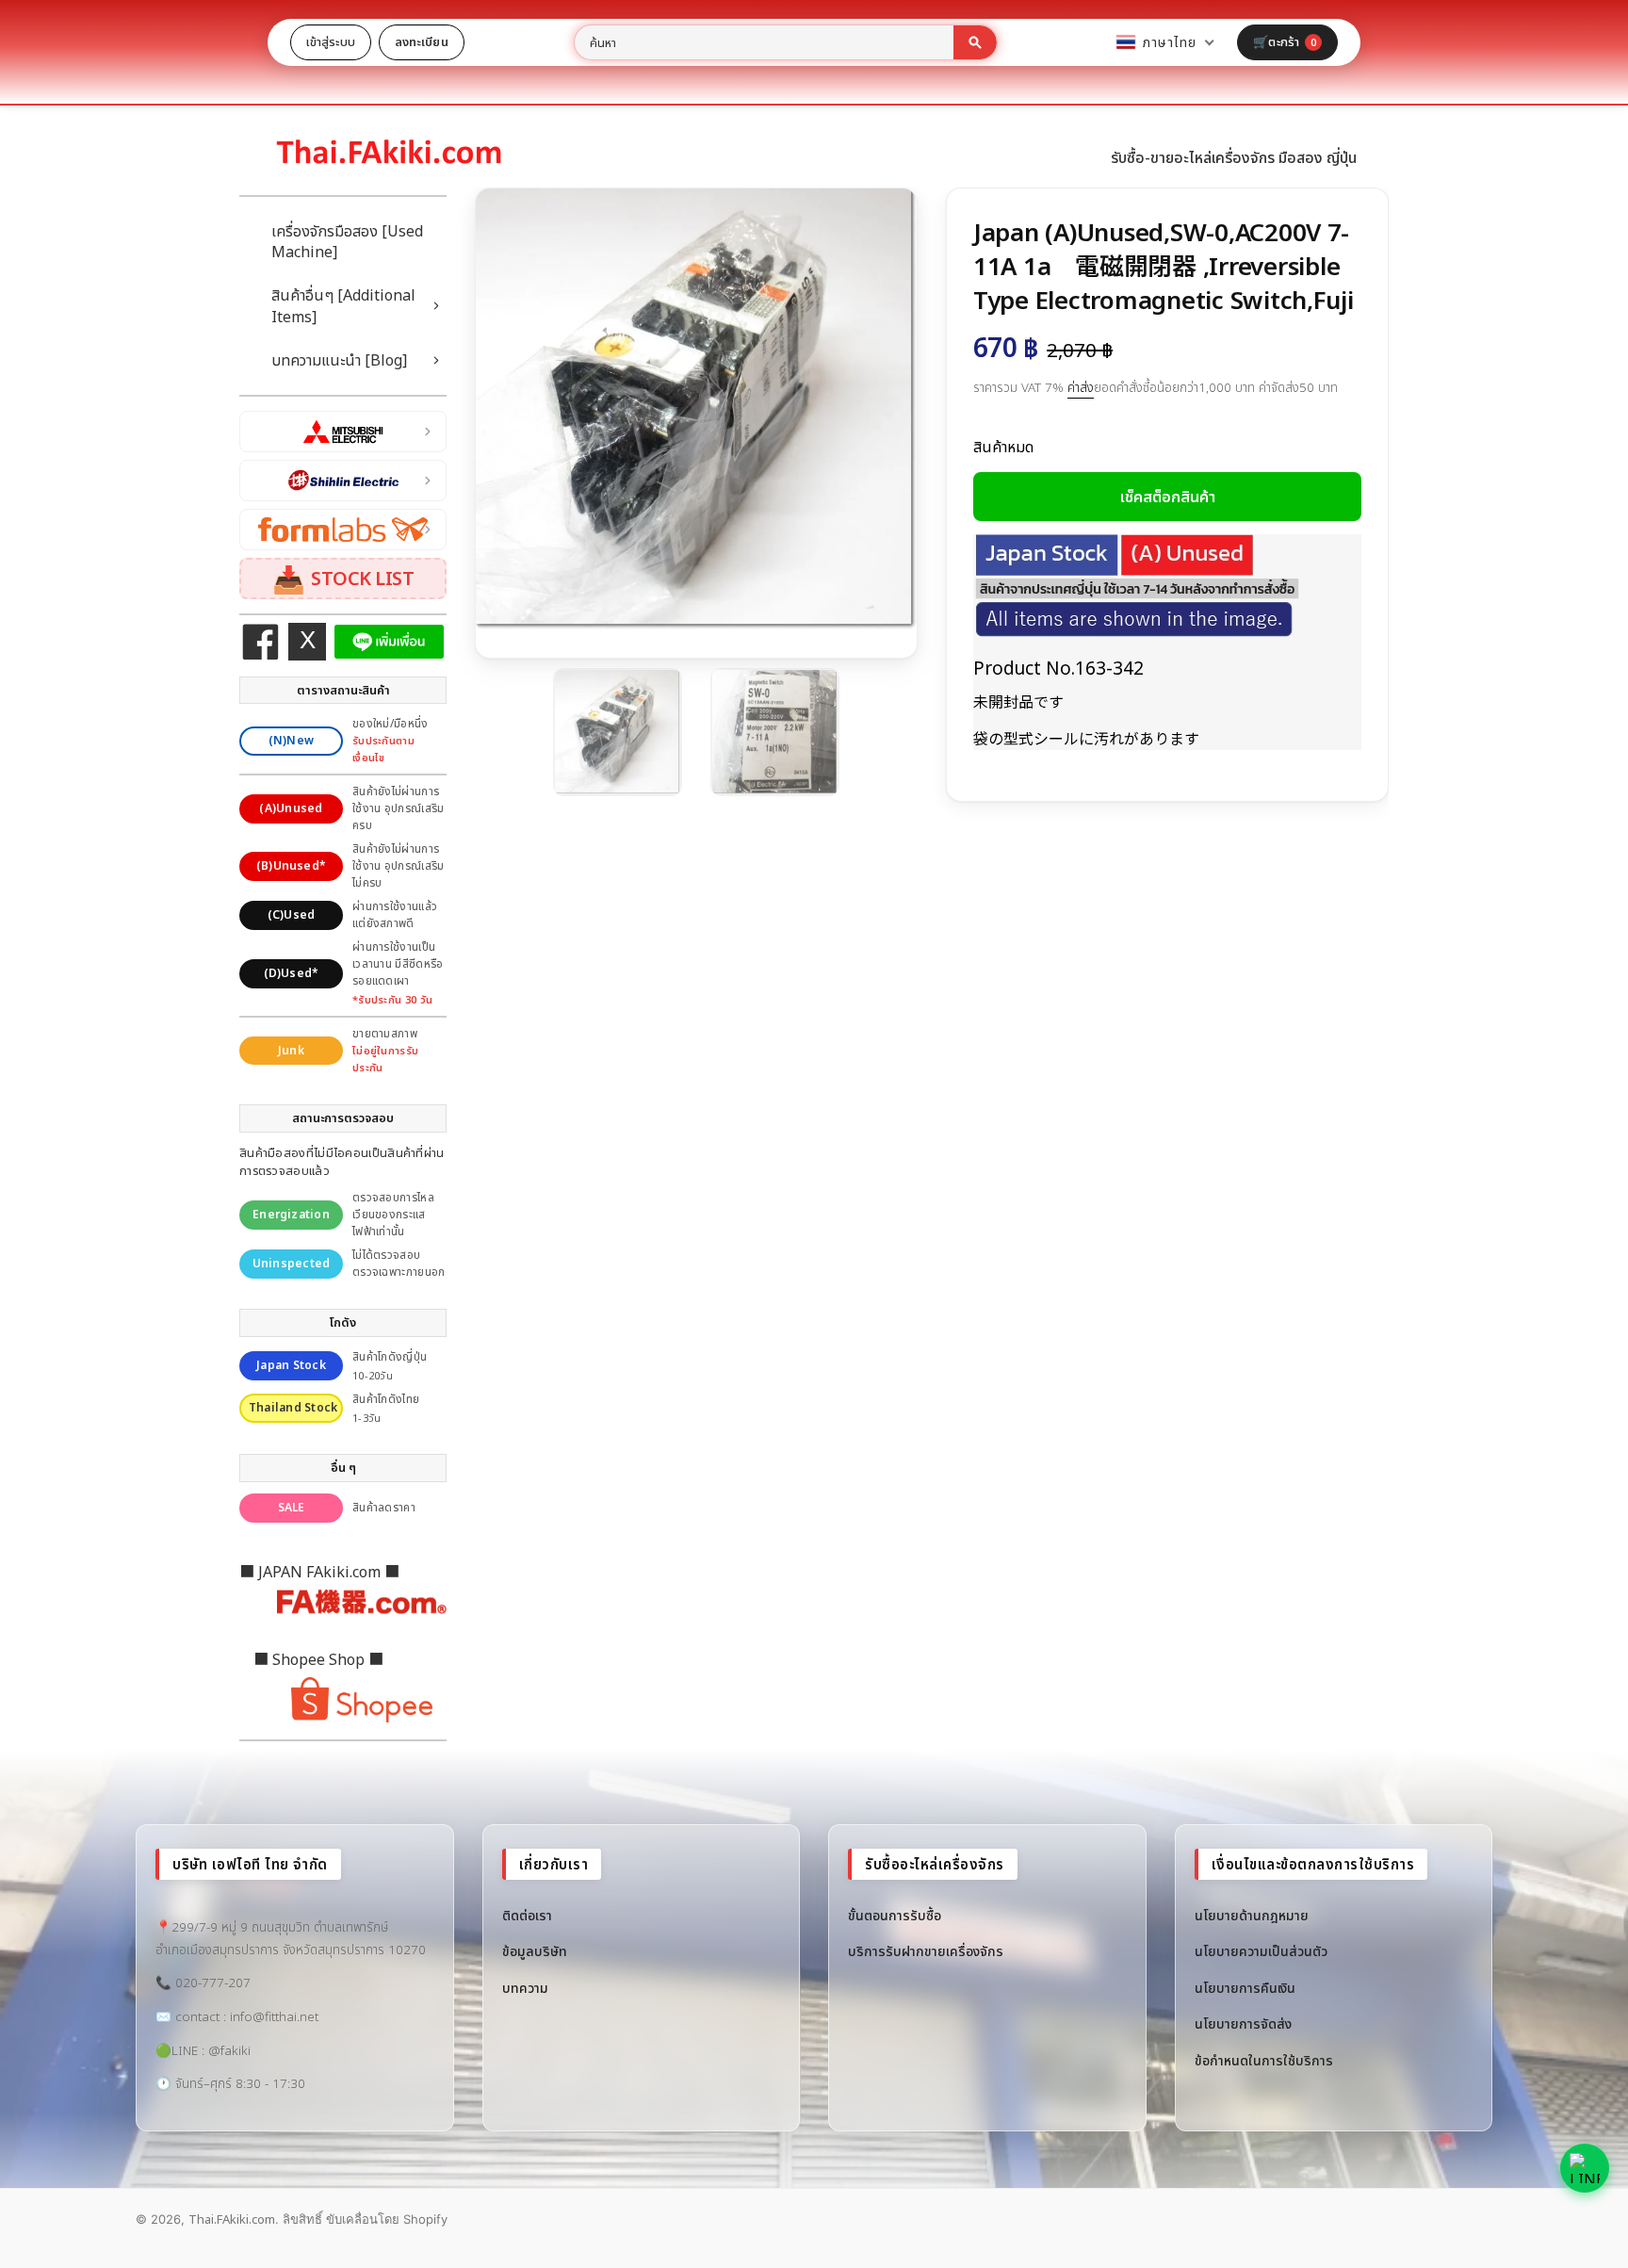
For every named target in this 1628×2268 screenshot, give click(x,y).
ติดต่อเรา (527, 1915)
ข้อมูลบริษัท (535, 1951)
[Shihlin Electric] (343, 481)
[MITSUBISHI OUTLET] (343, 432)
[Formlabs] (343, 530)
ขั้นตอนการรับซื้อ (895, 1915)
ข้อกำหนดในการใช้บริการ (1264, 2060)
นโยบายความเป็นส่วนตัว (1261, 1951)
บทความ (525, 1988)
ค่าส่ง (1081, 387)
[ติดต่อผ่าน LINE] (1585, 2168)
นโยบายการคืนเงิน (1245, 1988)
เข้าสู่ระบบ (331, 41)
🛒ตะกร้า (1285, 41)
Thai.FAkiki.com (232, 2219)
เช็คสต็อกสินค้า (1168, 497)
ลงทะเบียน (422, 41)
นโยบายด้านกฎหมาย (1252, 1915)
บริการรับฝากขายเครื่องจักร (926, 1951)
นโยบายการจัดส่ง (1243, 2023)
